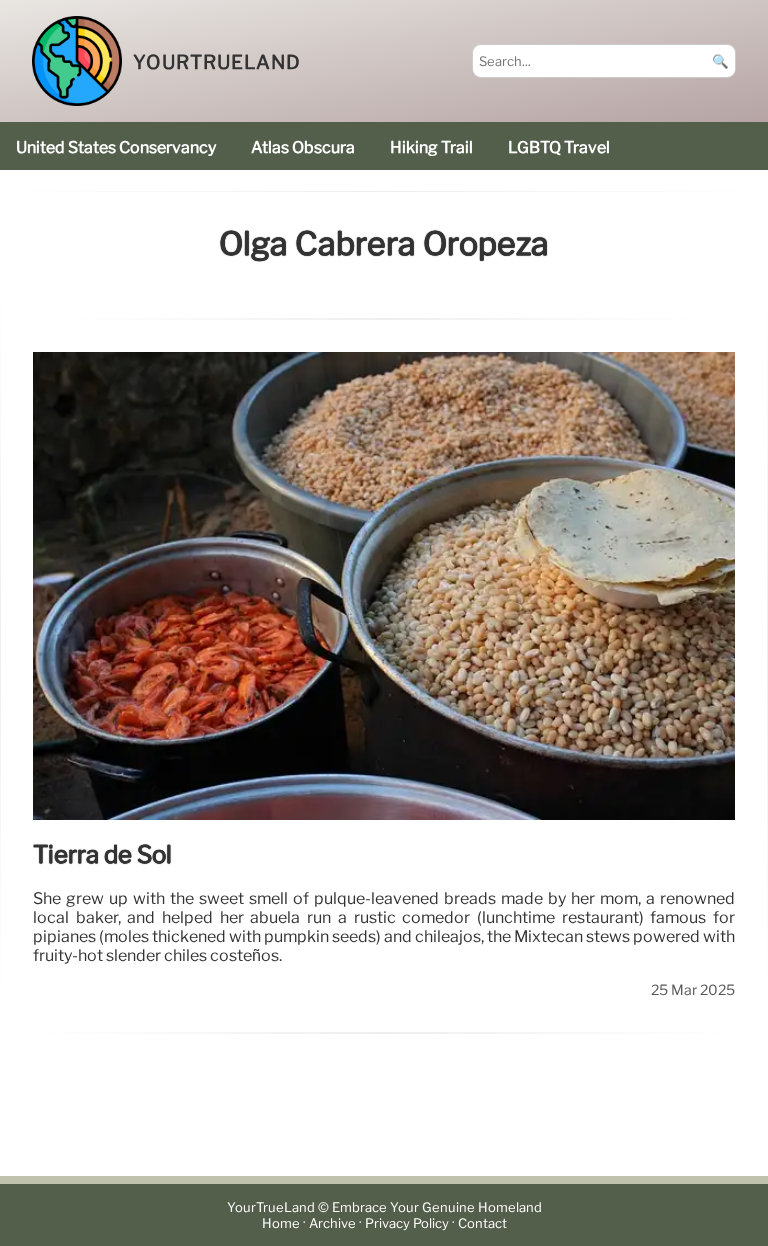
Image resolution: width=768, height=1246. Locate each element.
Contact (482, 1223)
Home (281, 1223)
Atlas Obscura (303, 147)
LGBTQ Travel (559, 147)
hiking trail (431, 147)
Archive (332, 1223)
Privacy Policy (407, 1223)
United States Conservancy (116, 147)
